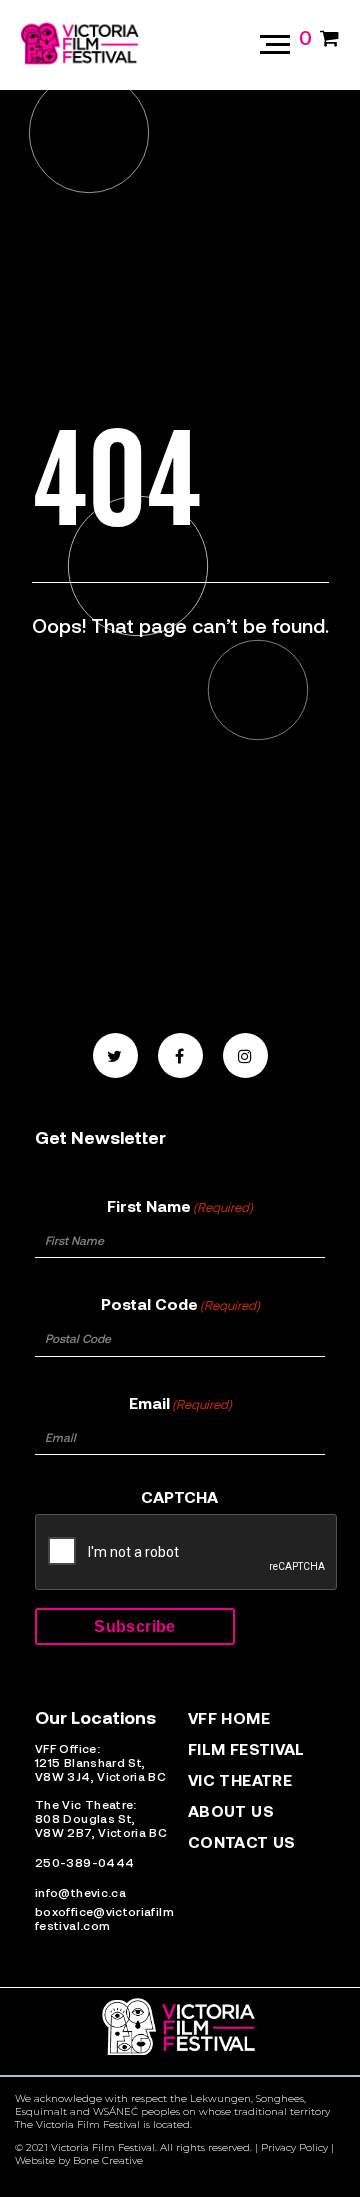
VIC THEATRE (240, 1779)
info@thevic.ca (80, 1892)
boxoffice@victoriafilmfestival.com (104, 1918)
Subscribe (134, 1626)
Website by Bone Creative (79, 2160)
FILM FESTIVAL (246, 1748)
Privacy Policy (294, 2147)
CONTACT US (242, 1841)
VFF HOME (229, 1717)
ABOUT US (231, 1810)
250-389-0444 (84, 1862)
